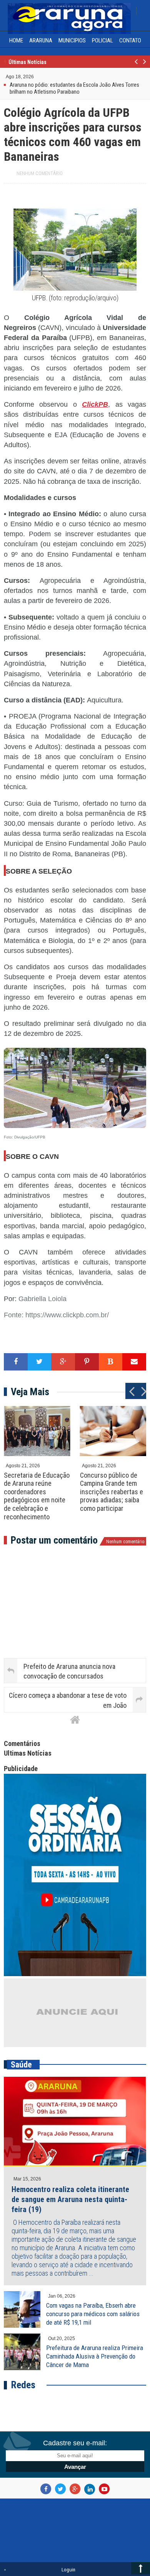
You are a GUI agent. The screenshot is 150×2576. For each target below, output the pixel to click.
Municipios (72, 40)
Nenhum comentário (40, 173)
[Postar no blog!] (111, 1362)
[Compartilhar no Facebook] (16, 1362)
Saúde (21, 2065)
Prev (136, 66)
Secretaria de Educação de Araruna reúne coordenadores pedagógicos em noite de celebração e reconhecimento (37, 1496)
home (16, 40)
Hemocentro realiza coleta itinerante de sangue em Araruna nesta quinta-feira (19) (70, 2199)
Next (144, 66)
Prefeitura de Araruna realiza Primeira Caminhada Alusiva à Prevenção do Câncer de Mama (95, 2356)
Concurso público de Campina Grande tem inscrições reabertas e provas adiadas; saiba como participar (112, 1492)
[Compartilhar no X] (40, 1362)
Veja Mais (30, 1392)
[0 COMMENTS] (35, 76)
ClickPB (95, 404)
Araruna (41, 40)
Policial (102, 40)
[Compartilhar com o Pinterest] (87, 1362)
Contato (130, 40)
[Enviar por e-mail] (134, 1362)
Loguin (68, 2570)
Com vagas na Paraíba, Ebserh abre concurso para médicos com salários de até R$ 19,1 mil (93, 2314)
